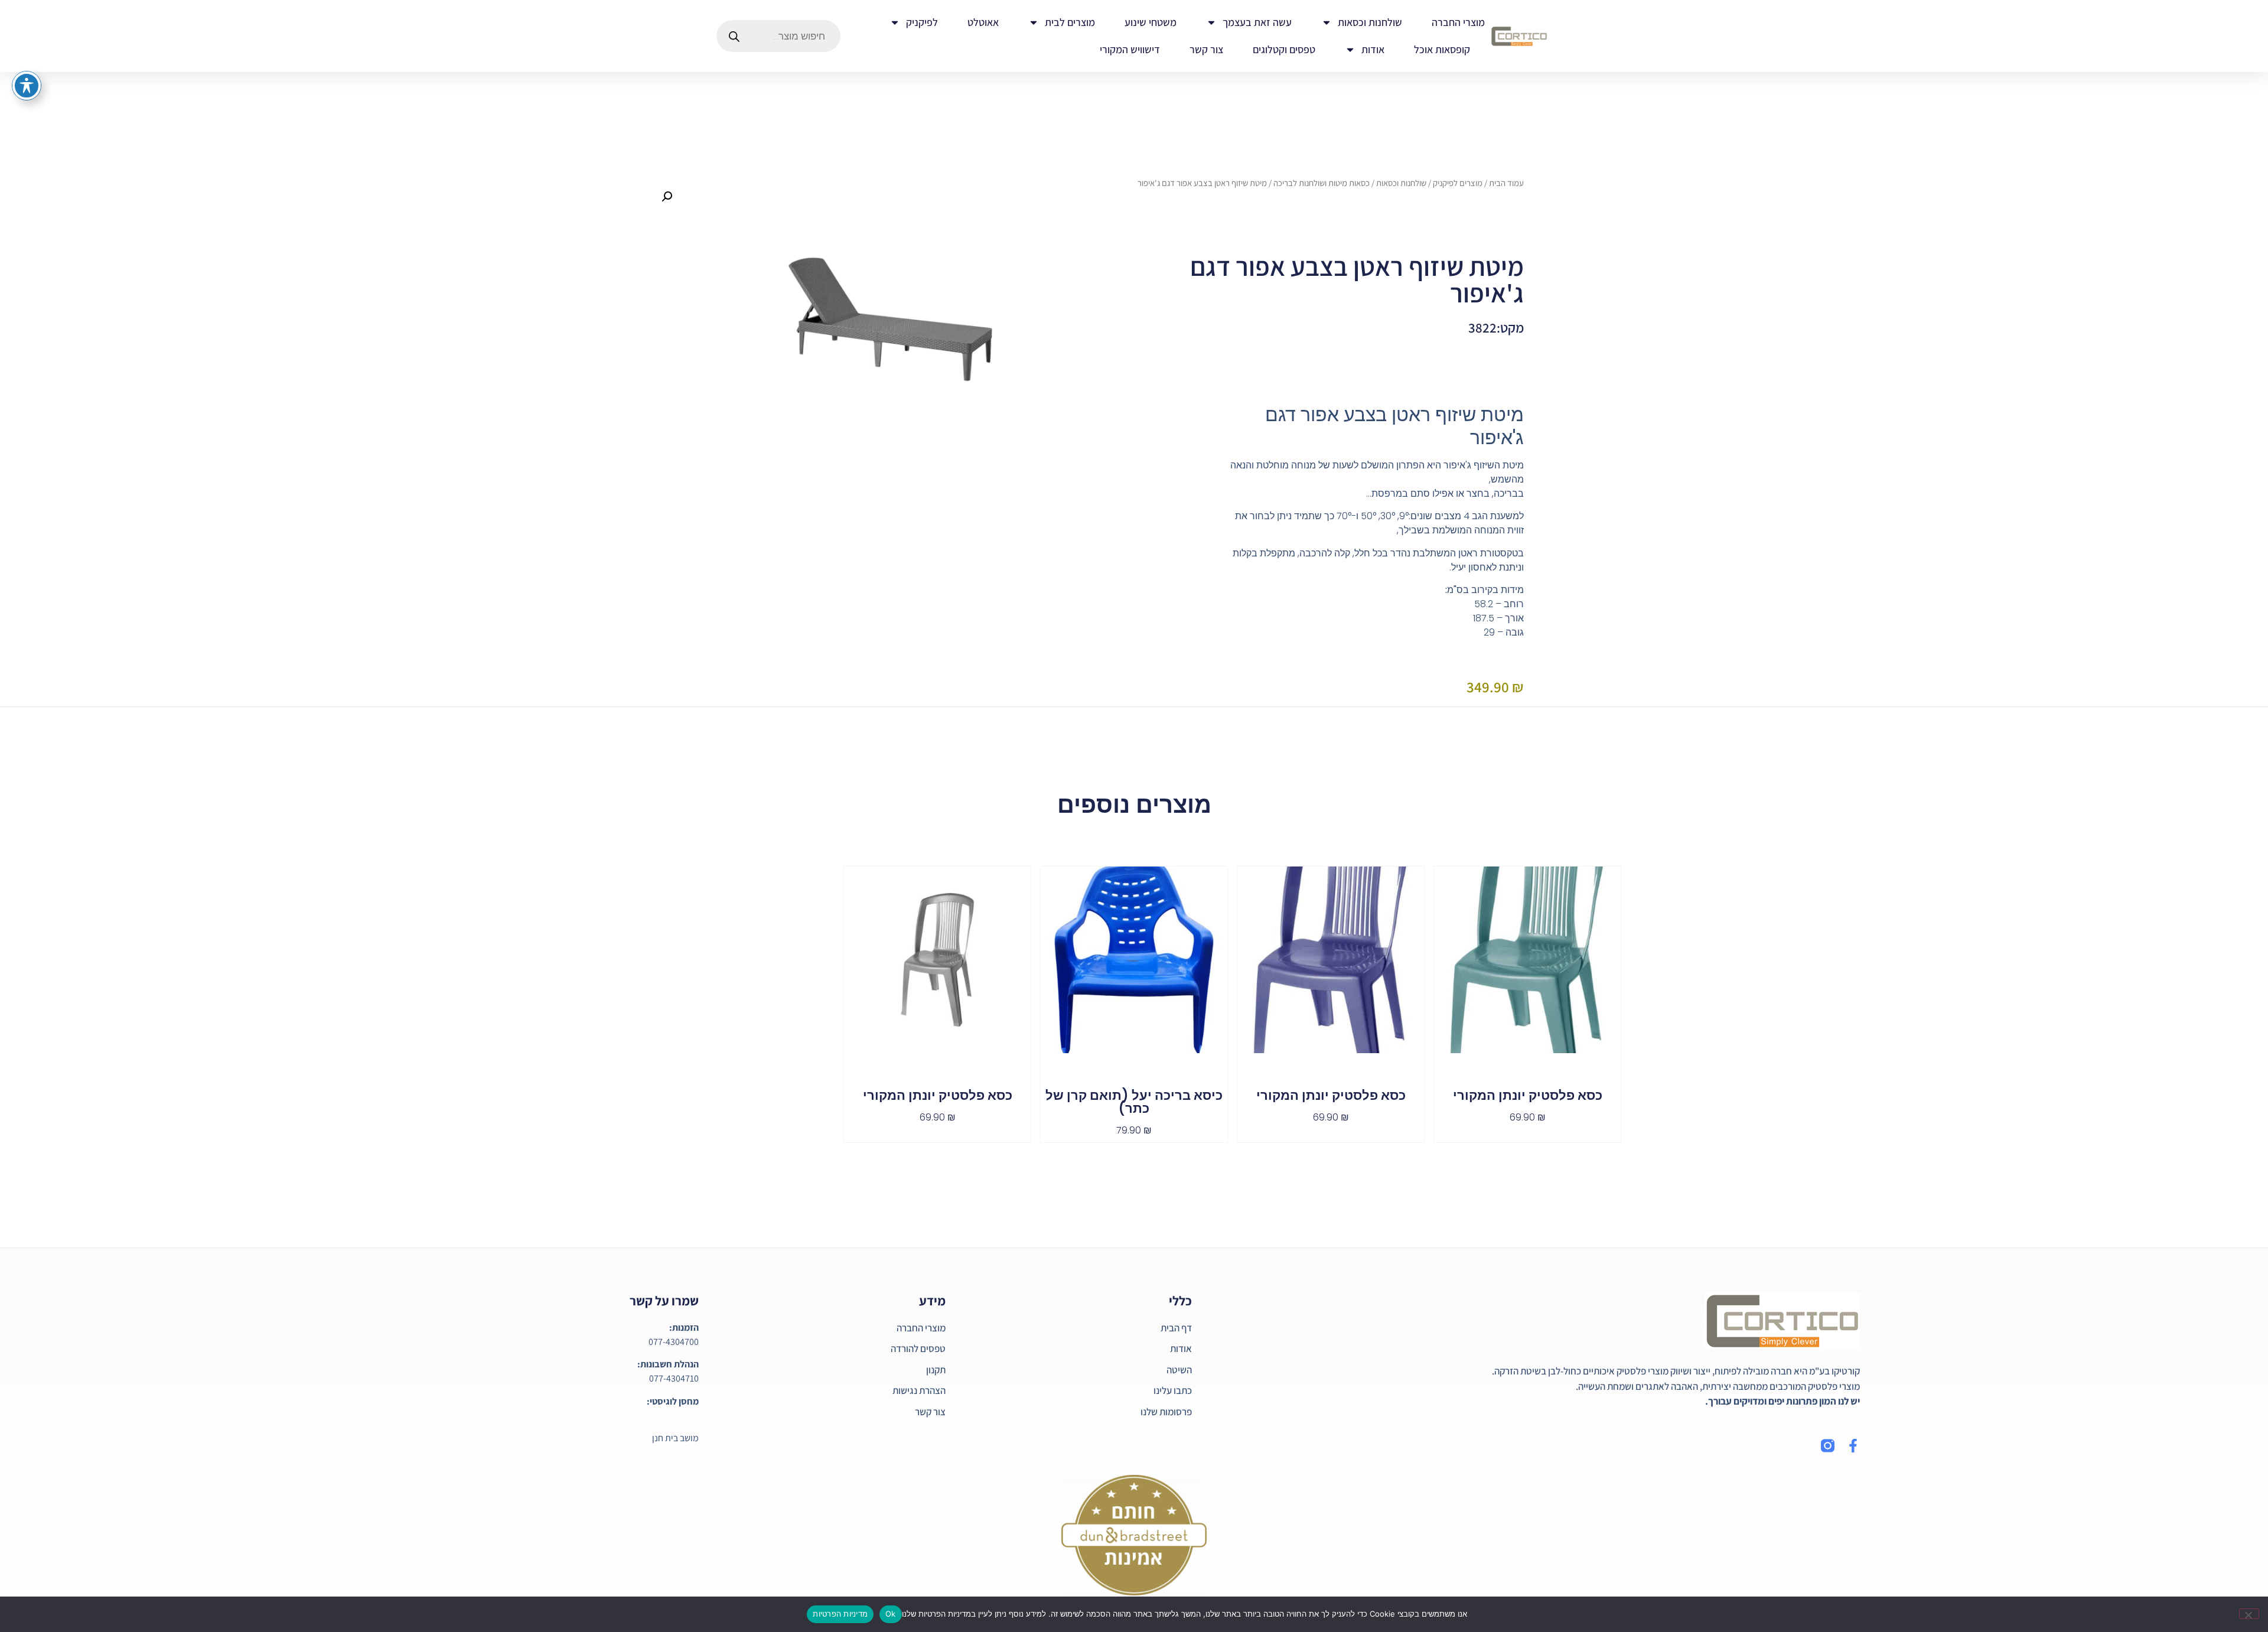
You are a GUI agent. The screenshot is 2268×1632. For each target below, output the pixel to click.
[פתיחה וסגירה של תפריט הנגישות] (27, 86)
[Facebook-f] (1853, 1446)
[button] (667, 197)
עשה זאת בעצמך (1257, 22)
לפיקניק (922, 22)
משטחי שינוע (1151, 22)
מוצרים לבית (1070, 22)
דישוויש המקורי (1130, 49)
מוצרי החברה (1458, 22)
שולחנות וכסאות (1370, 22)
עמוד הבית (1506, 183)
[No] (2249, 1614)
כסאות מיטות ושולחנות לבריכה (1322, 183)
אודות (1373, 49)
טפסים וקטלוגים (1284, 49)
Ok (891, 1614)
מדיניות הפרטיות (840, 1614)
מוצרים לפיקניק (1458, 183)
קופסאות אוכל (1442, 49)
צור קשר (1206, 49)
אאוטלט (983, 22)
